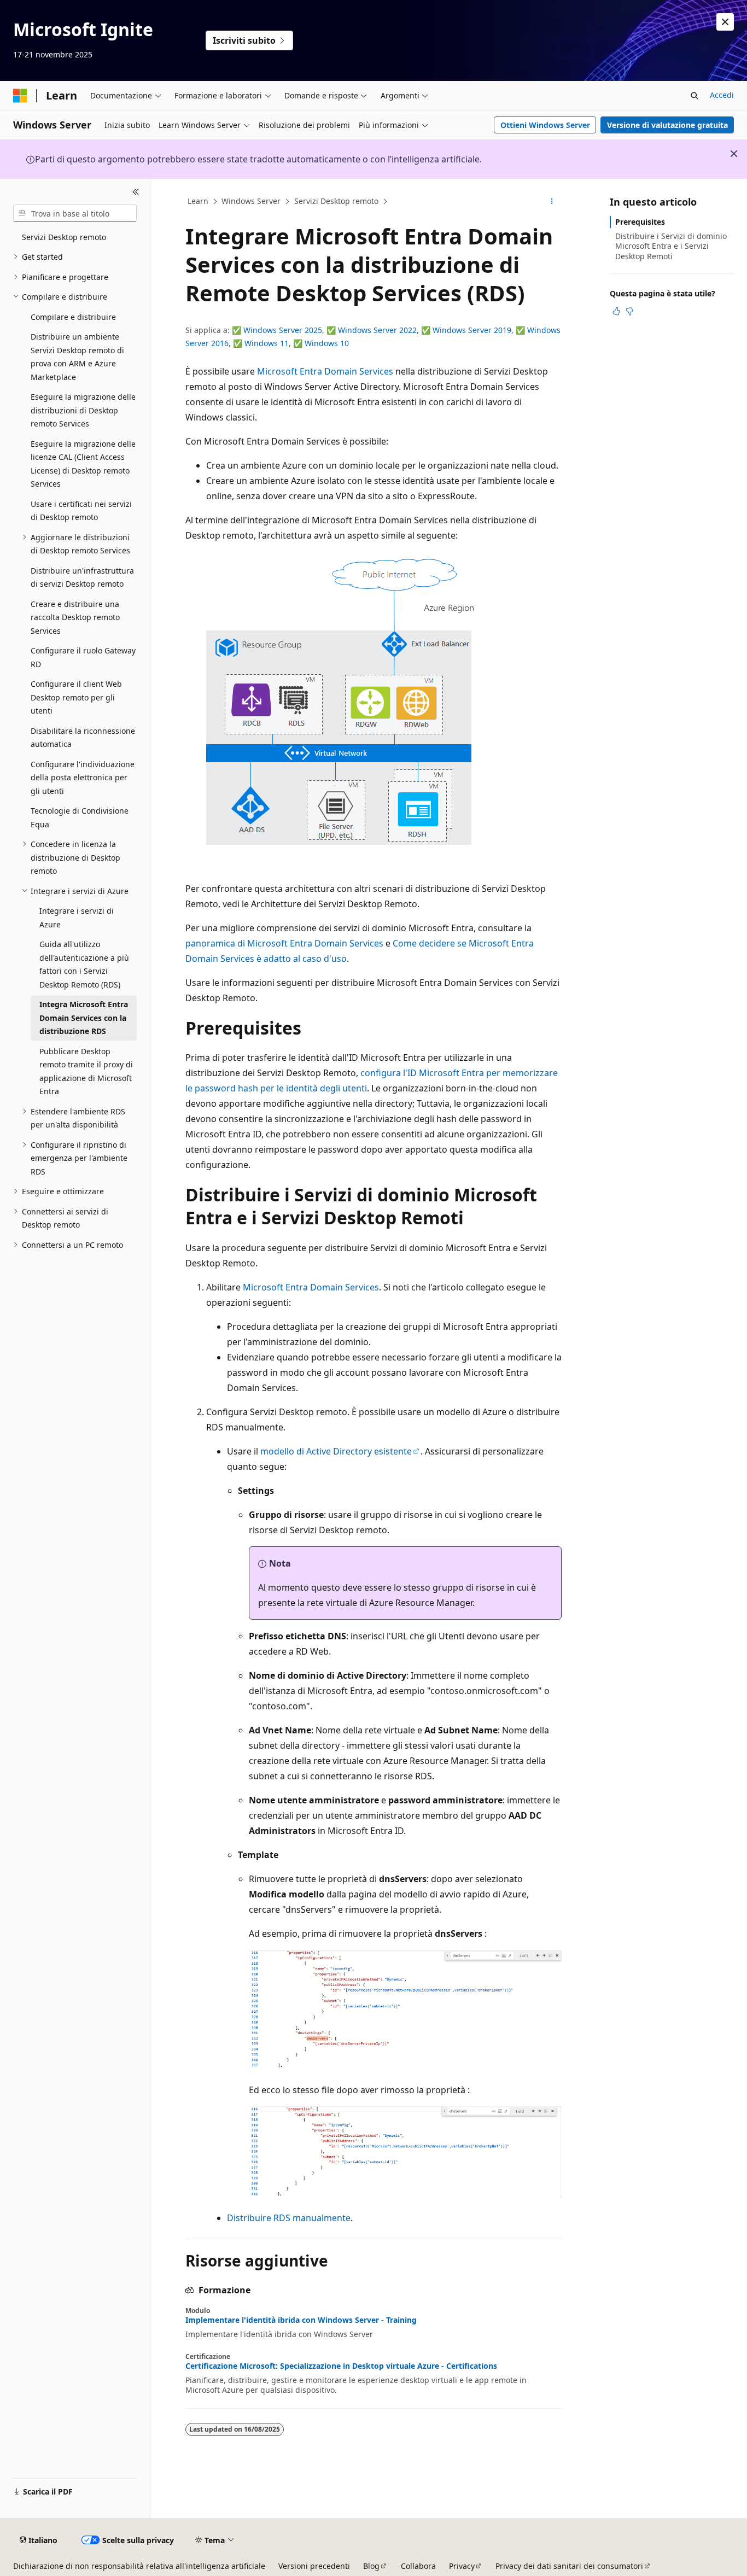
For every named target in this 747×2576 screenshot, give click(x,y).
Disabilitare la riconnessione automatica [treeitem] (83, 738)
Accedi (722, 95)
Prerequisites (640, 222)
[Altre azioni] (552, 202)
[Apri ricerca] (695, 96)
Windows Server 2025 (283, 330)
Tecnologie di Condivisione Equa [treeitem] (80, 817)
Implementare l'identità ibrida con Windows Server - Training (301, 2320)
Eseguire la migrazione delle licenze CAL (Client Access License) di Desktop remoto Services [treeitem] (83, 464)
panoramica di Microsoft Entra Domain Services (284, 943)
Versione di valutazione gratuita (667, 125)
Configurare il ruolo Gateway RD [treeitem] (83, 657)
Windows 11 (267, 343)
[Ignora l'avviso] (725, 22)
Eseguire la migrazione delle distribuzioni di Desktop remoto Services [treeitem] (83, 410)
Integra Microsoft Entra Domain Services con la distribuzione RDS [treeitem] (84, 1018)
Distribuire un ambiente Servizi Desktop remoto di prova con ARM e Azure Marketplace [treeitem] (77, 357)
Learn (198, 201)
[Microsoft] (20, 96)
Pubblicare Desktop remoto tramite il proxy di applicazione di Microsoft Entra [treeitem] (86, 1071)
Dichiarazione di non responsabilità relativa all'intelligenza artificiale (139, 2566)
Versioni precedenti (314, 2566)
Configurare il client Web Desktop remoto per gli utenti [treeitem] (76, 697)
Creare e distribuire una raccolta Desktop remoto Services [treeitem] (75, 617)
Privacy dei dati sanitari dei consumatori (569, 2566)
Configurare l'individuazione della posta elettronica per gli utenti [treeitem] (83, 778)
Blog (371, 2566)
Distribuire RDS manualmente (289, 2218)
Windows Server (251, 201)
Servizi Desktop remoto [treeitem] (64, 237)
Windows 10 (327, 343)
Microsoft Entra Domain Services (325, 371)
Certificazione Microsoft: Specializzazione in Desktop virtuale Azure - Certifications (341, 2366)
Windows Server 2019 (472, 330)
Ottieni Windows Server (545, 125)
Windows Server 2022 (377, 330)
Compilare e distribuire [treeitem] (73, 317)
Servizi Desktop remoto (336, 201)
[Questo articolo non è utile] (629, 311)
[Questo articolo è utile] (616, 311)
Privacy (462, 2566)
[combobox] (75, 213)
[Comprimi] (136, 192)
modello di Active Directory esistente (336, 1451)
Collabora (418, 2566)
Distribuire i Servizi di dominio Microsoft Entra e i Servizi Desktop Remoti (671, 246)
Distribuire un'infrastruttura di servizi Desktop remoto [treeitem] (82, 577)
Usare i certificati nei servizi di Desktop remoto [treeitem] (81, 511)
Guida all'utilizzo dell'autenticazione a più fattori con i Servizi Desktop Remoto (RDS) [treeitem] (84, 964)
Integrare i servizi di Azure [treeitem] (77, 918)
